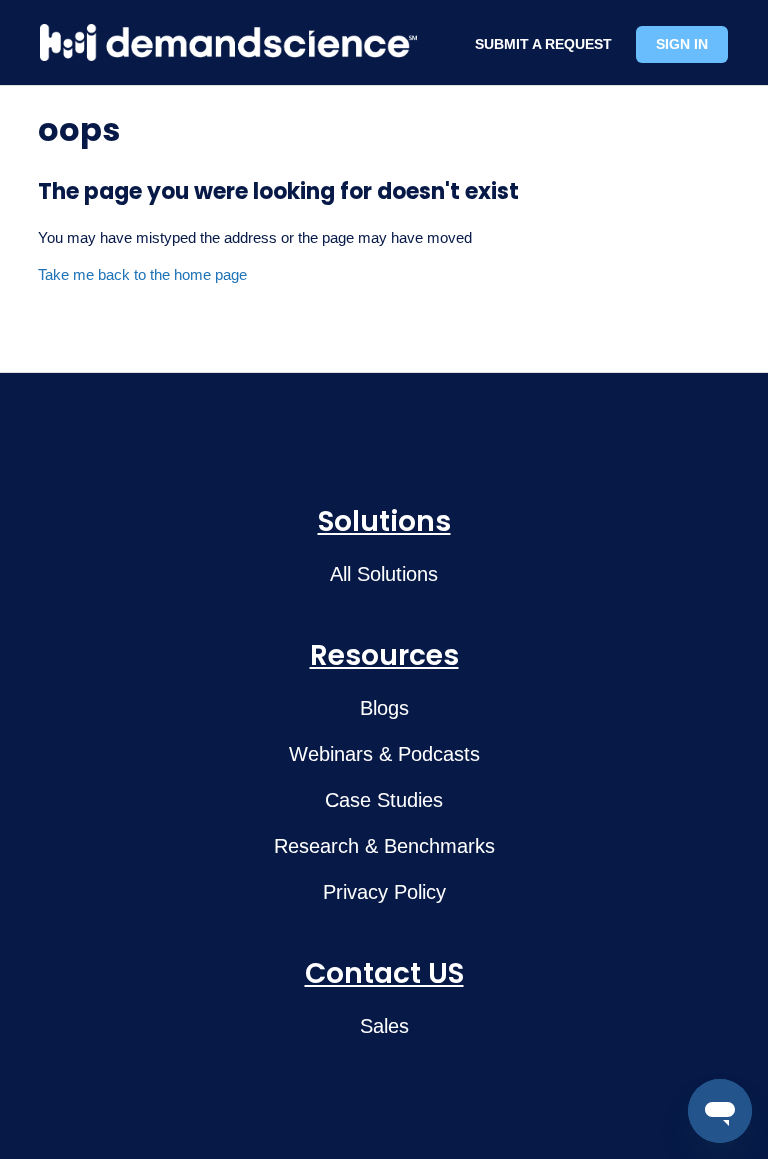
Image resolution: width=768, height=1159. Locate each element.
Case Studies (384, 800)
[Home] (228, 42)
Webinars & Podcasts (384, 754)
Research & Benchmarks (384, 846)
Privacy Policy (384, 892)
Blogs (384, 708)
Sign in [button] (682, 44)
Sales (384, 1026)
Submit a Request (543, 44)
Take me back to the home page (142, 274)
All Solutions (384, 574)
